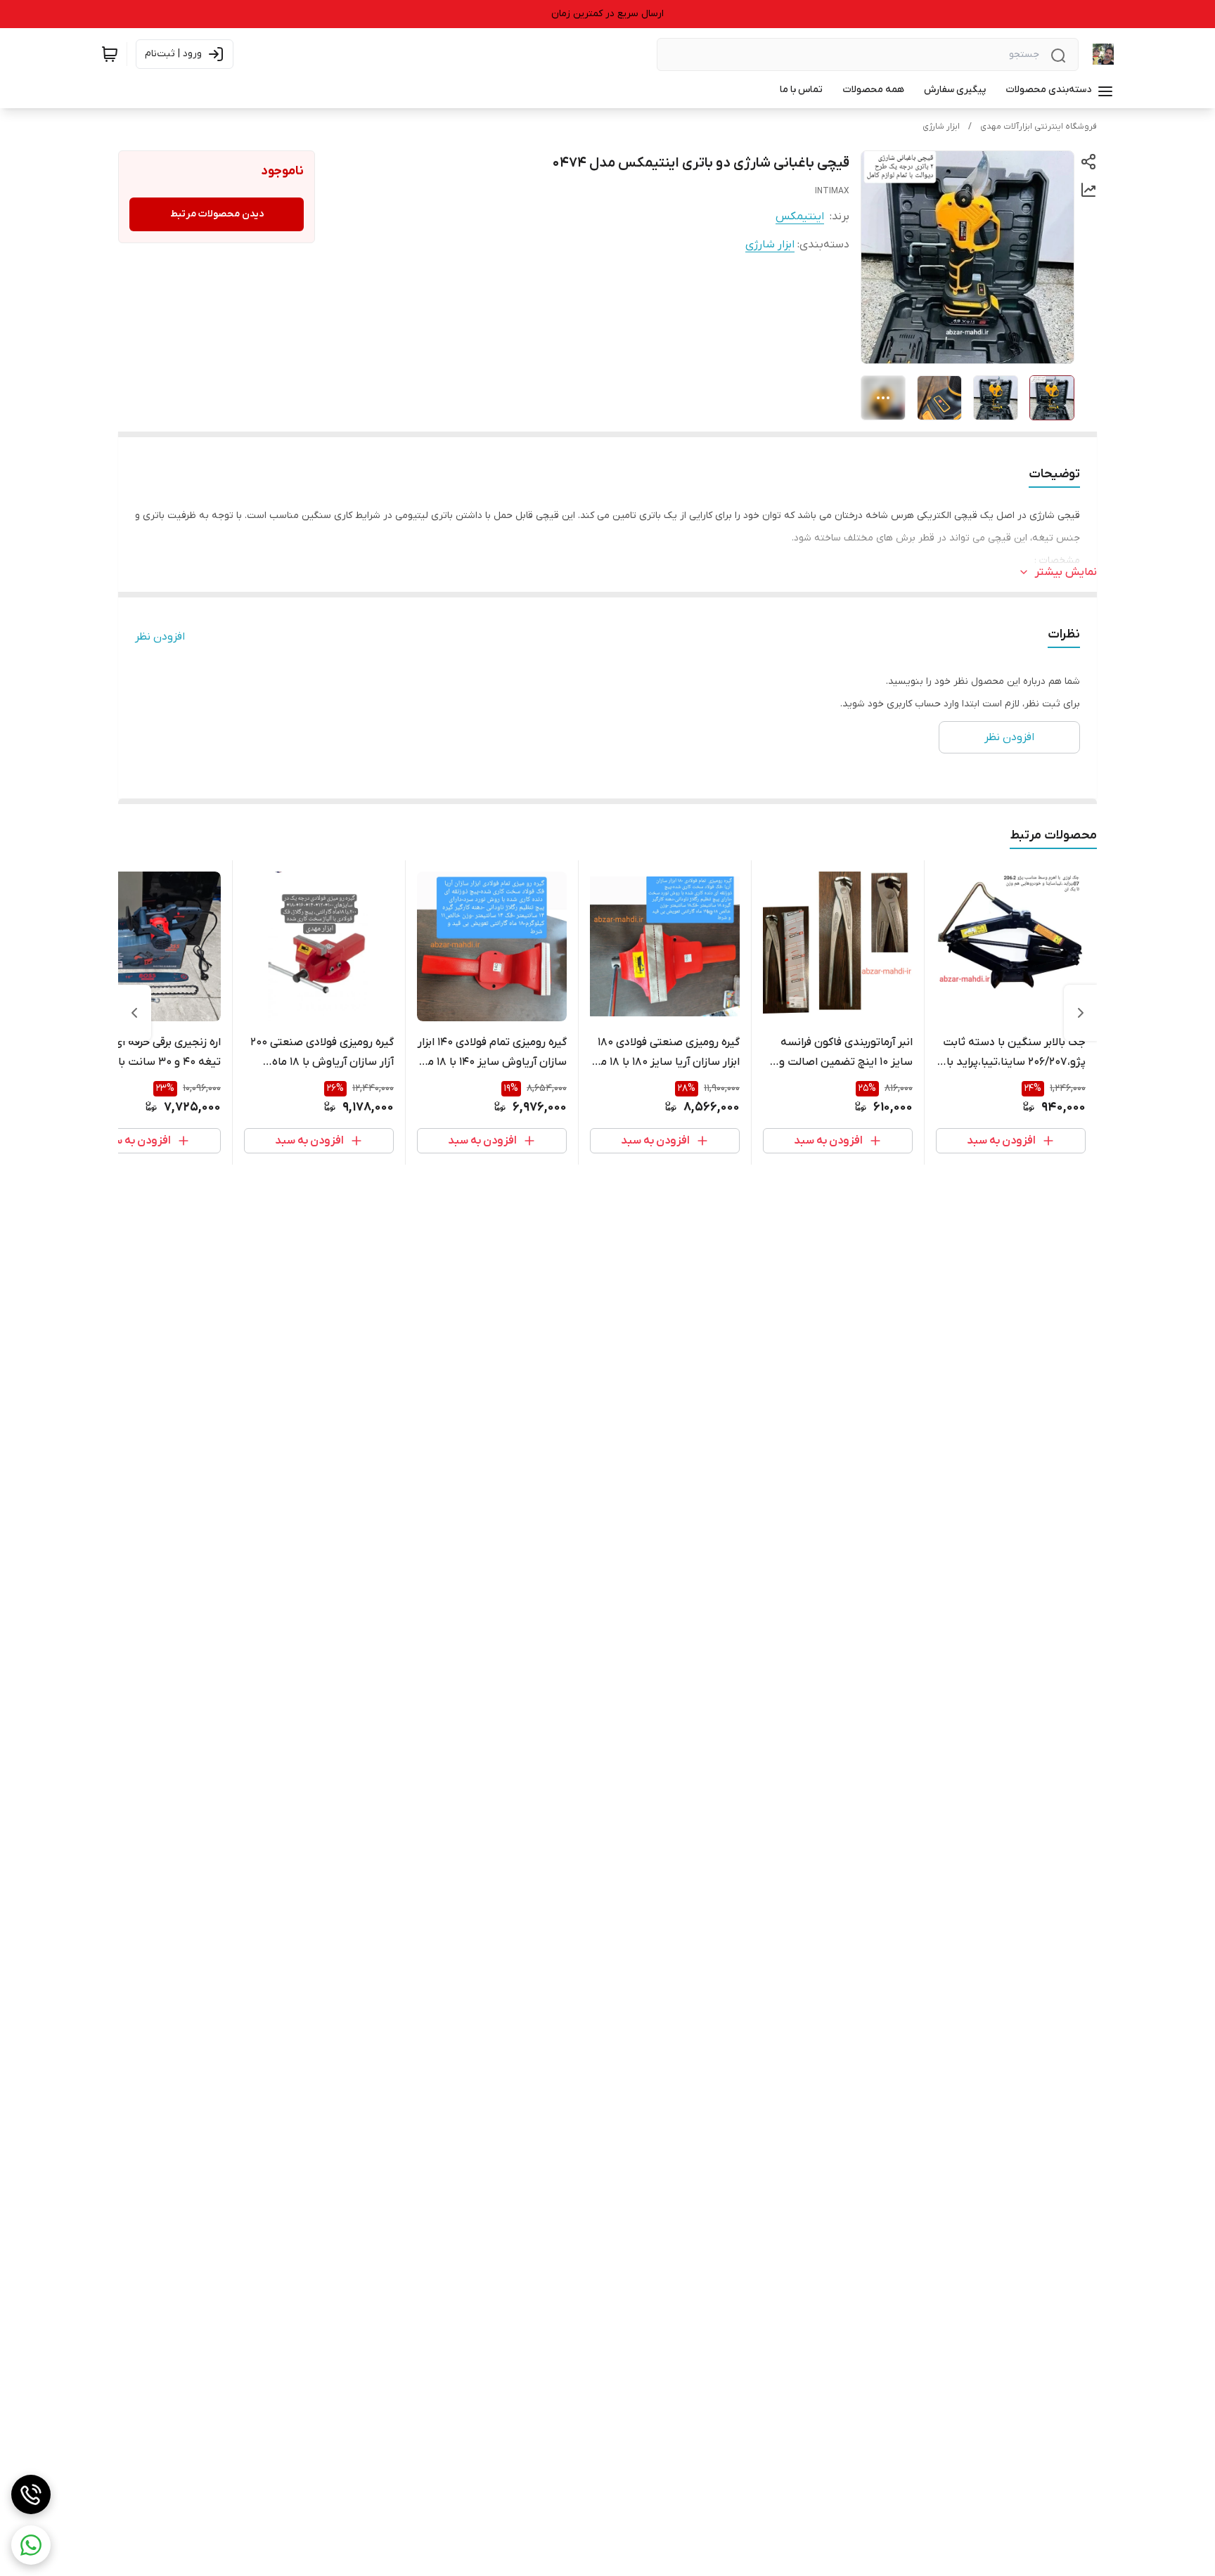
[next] (134, 1013)
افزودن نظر (160, 637)
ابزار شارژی (941, 127)
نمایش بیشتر (1066, 572)
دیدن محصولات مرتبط (217, 214)
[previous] (1081, 1013)
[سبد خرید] (110, 54)
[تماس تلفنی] (31, 2494)
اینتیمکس (800, 216)
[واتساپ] (31, 2545)
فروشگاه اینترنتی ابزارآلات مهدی (1039, 127)
